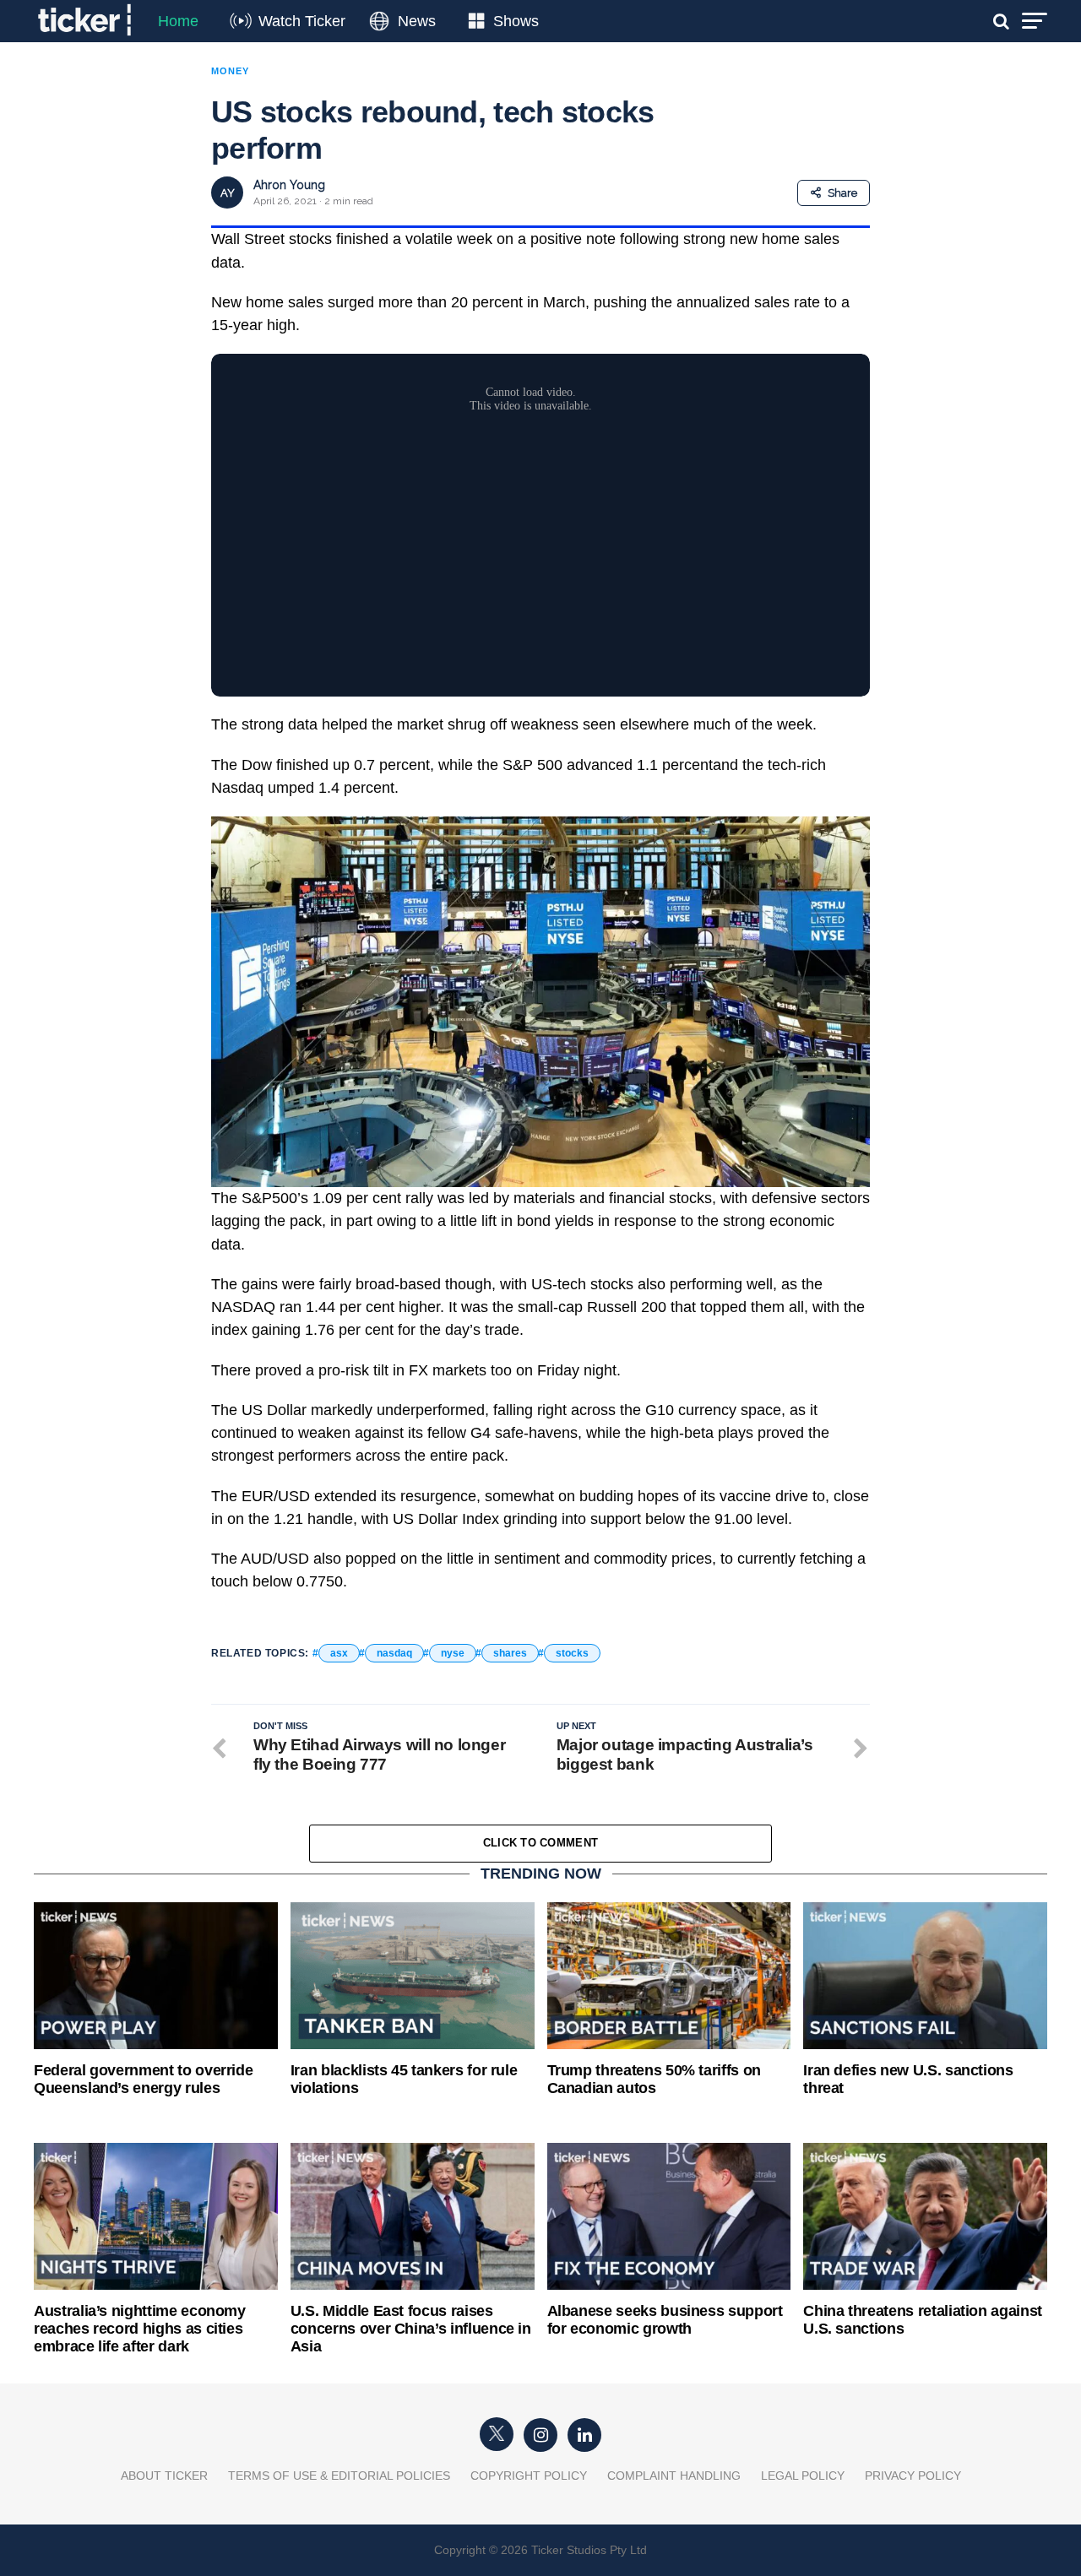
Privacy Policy (913, 2476)
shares (510, 1653)
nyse (453, 1653)
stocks (572, 1653)
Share (842, 193)
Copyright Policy (529, 2476)
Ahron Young (289, 185)
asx (339, 1653)
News (417, 21)
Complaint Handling (674, 2476)
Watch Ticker (302, 21)
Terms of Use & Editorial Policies (339, 2476)
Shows (516, 21)
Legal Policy (803, 2476)
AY (228, 193)
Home (178, 21)
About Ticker (164, 2476)
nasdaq (394, 1653)
